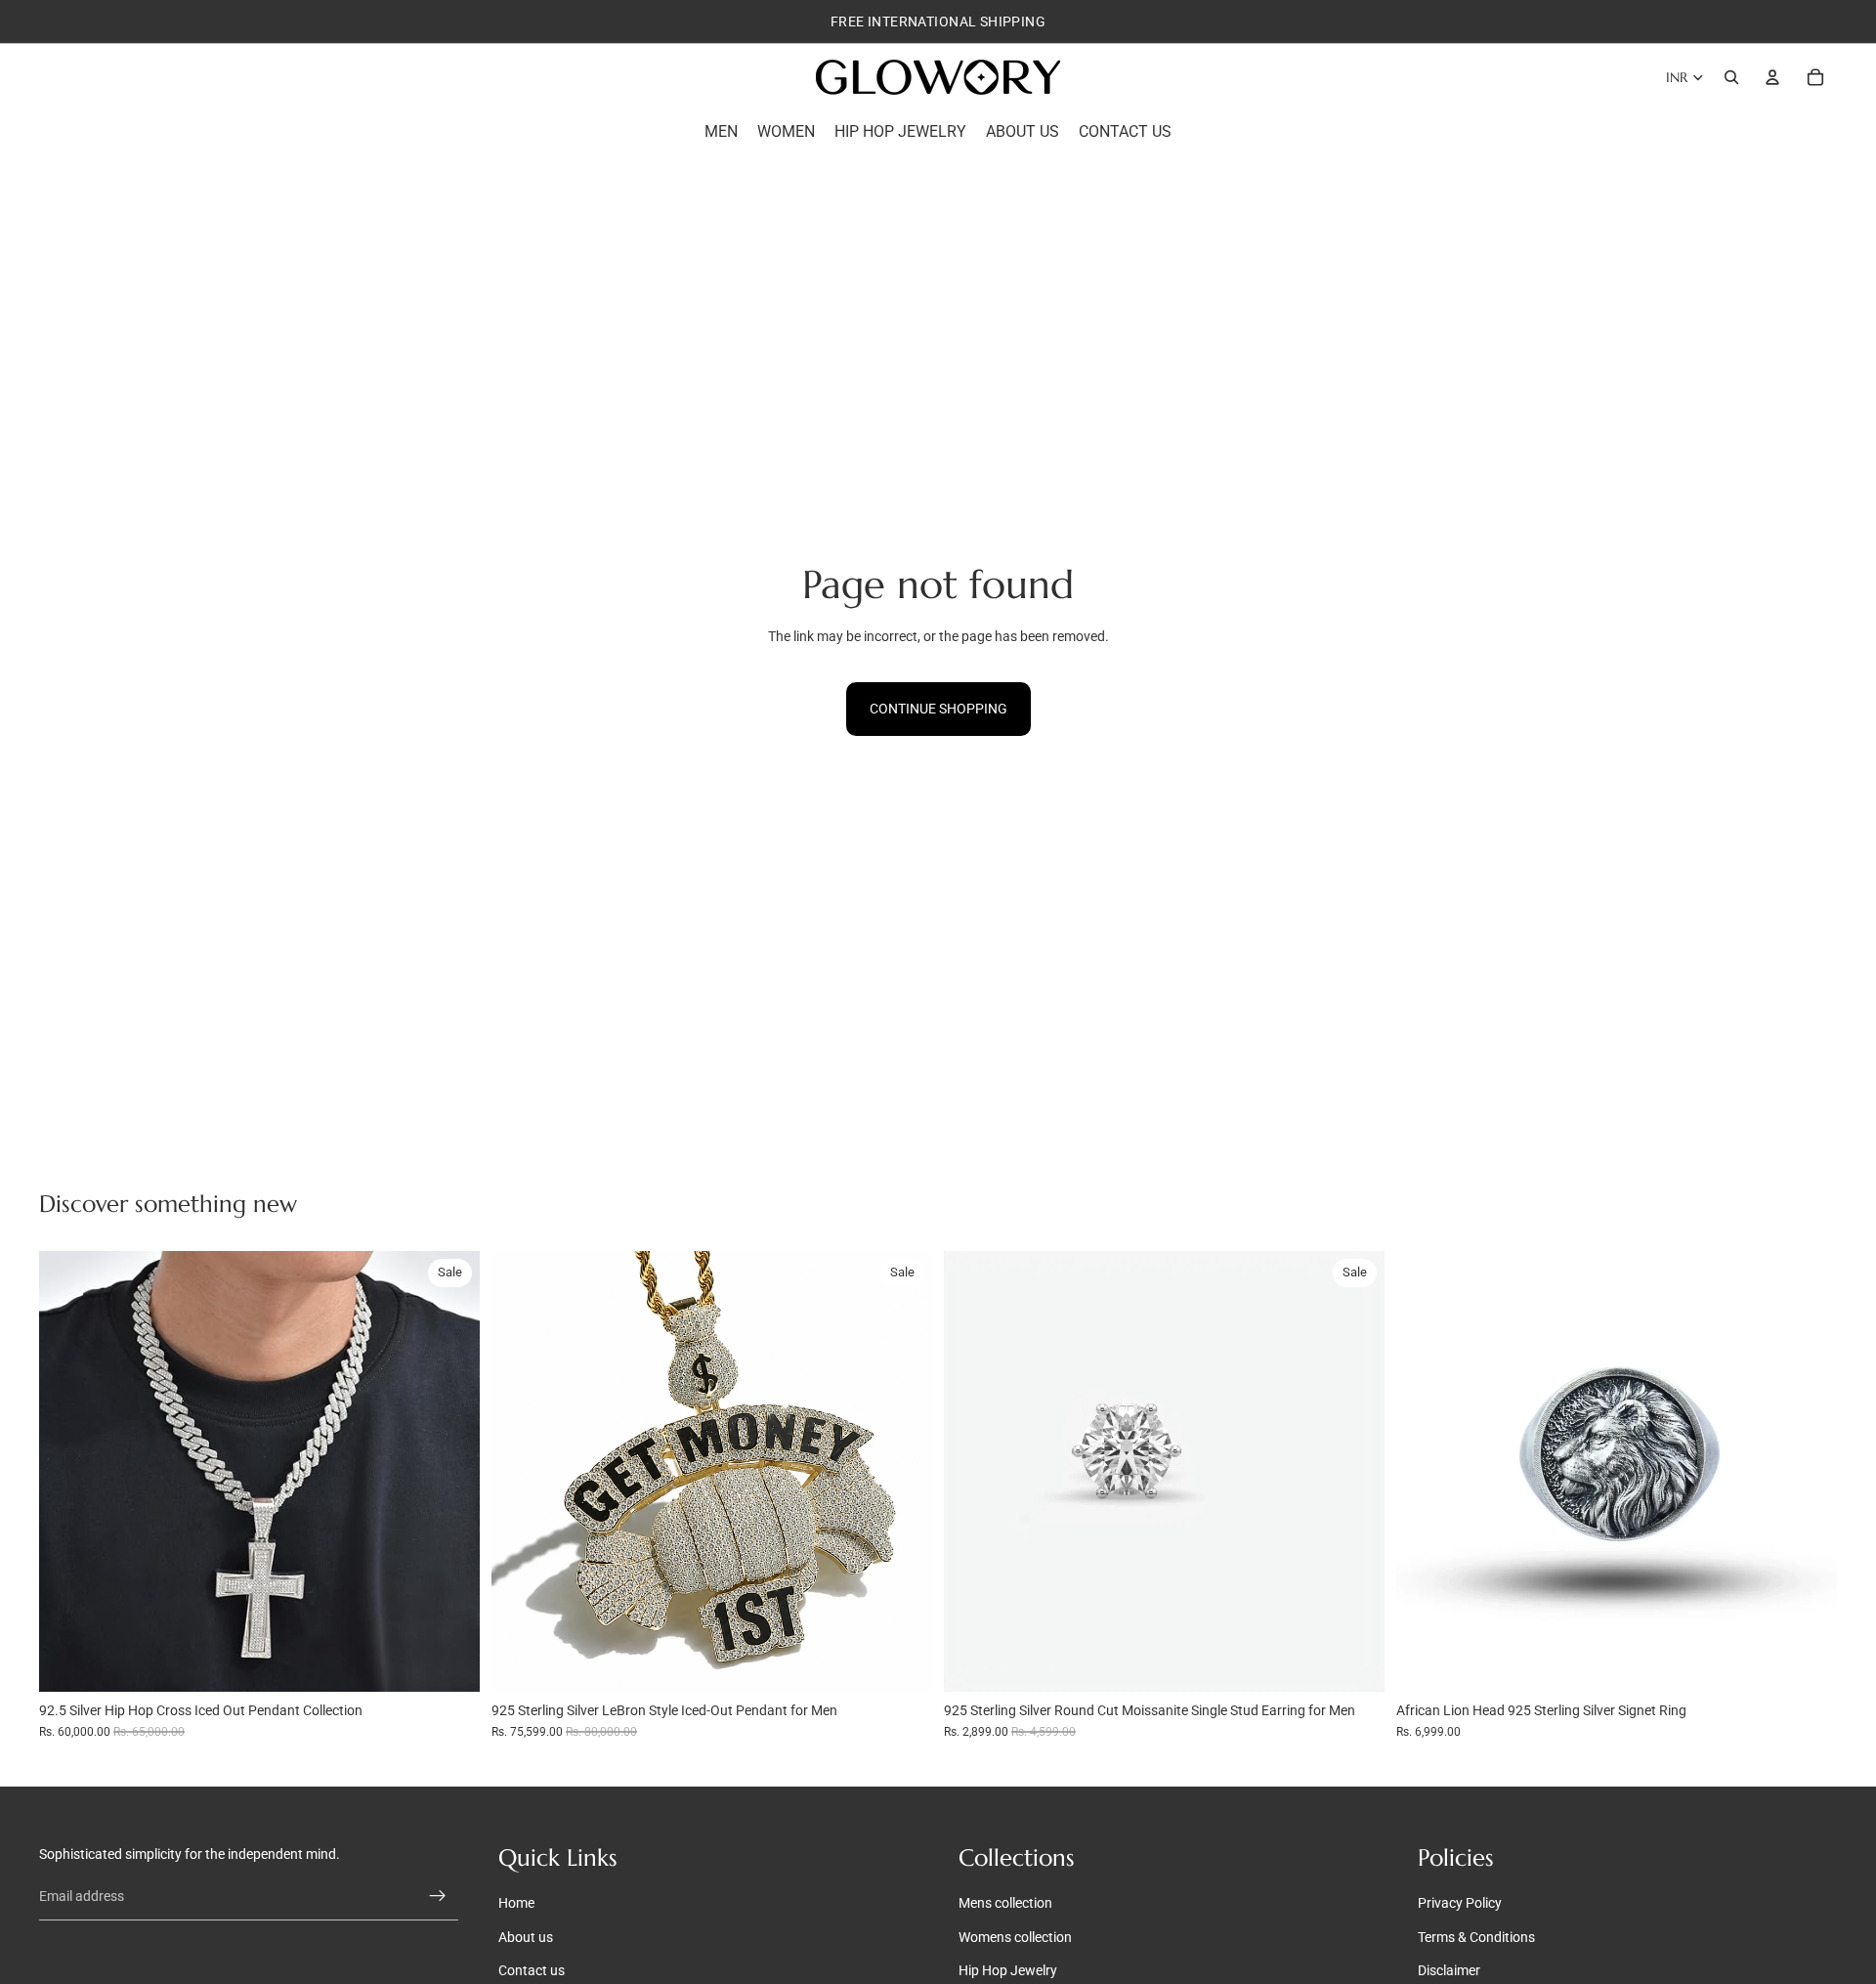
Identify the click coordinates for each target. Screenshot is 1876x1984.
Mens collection (1005, 1903)
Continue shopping (938, 709)
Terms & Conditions (1476, 1936)
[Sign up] (438, 1896)
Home (516, 1903)
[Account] (1772, 77)
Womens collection (1015, 1936)
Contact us (532, 1970)
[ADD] (449, 1661)
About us (526, 1936)
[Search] (1731, 77)
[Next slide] (450, 1471)
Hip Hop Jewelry (1008, 1970)
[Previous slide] (68, 1471)
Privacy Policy (1460, 1903)
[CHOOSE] (1354, 1661)
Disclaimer (1449, 1970)
